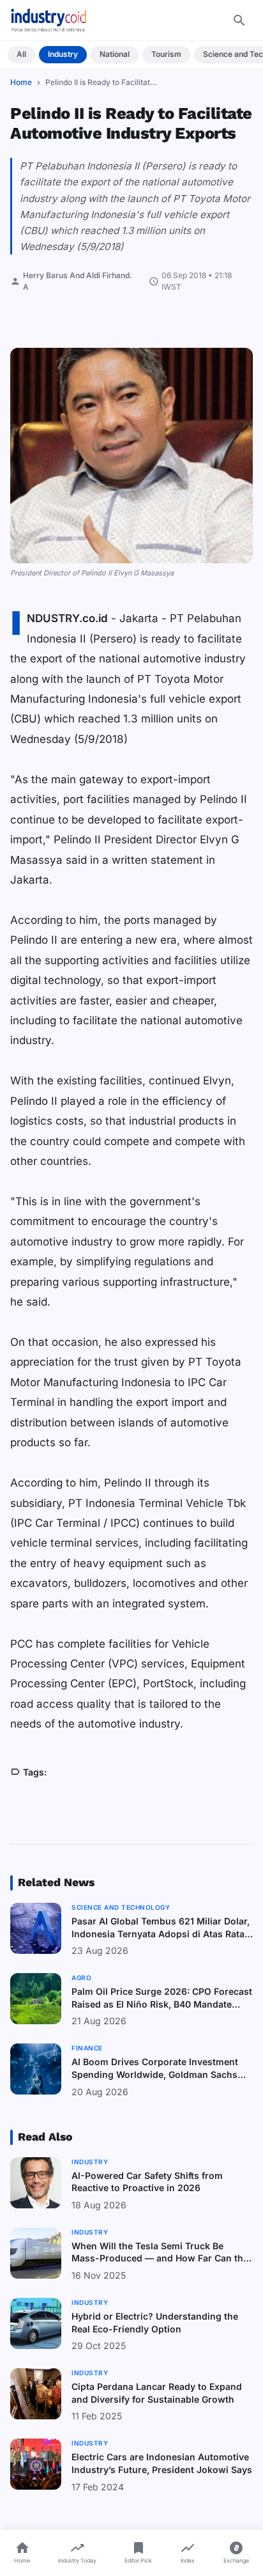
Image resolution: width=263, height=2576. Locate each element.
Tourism (166, 54)
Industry (63, 54)
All (21, 54)
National (115, 54)
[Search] (239, 20)
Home (21, 82)
